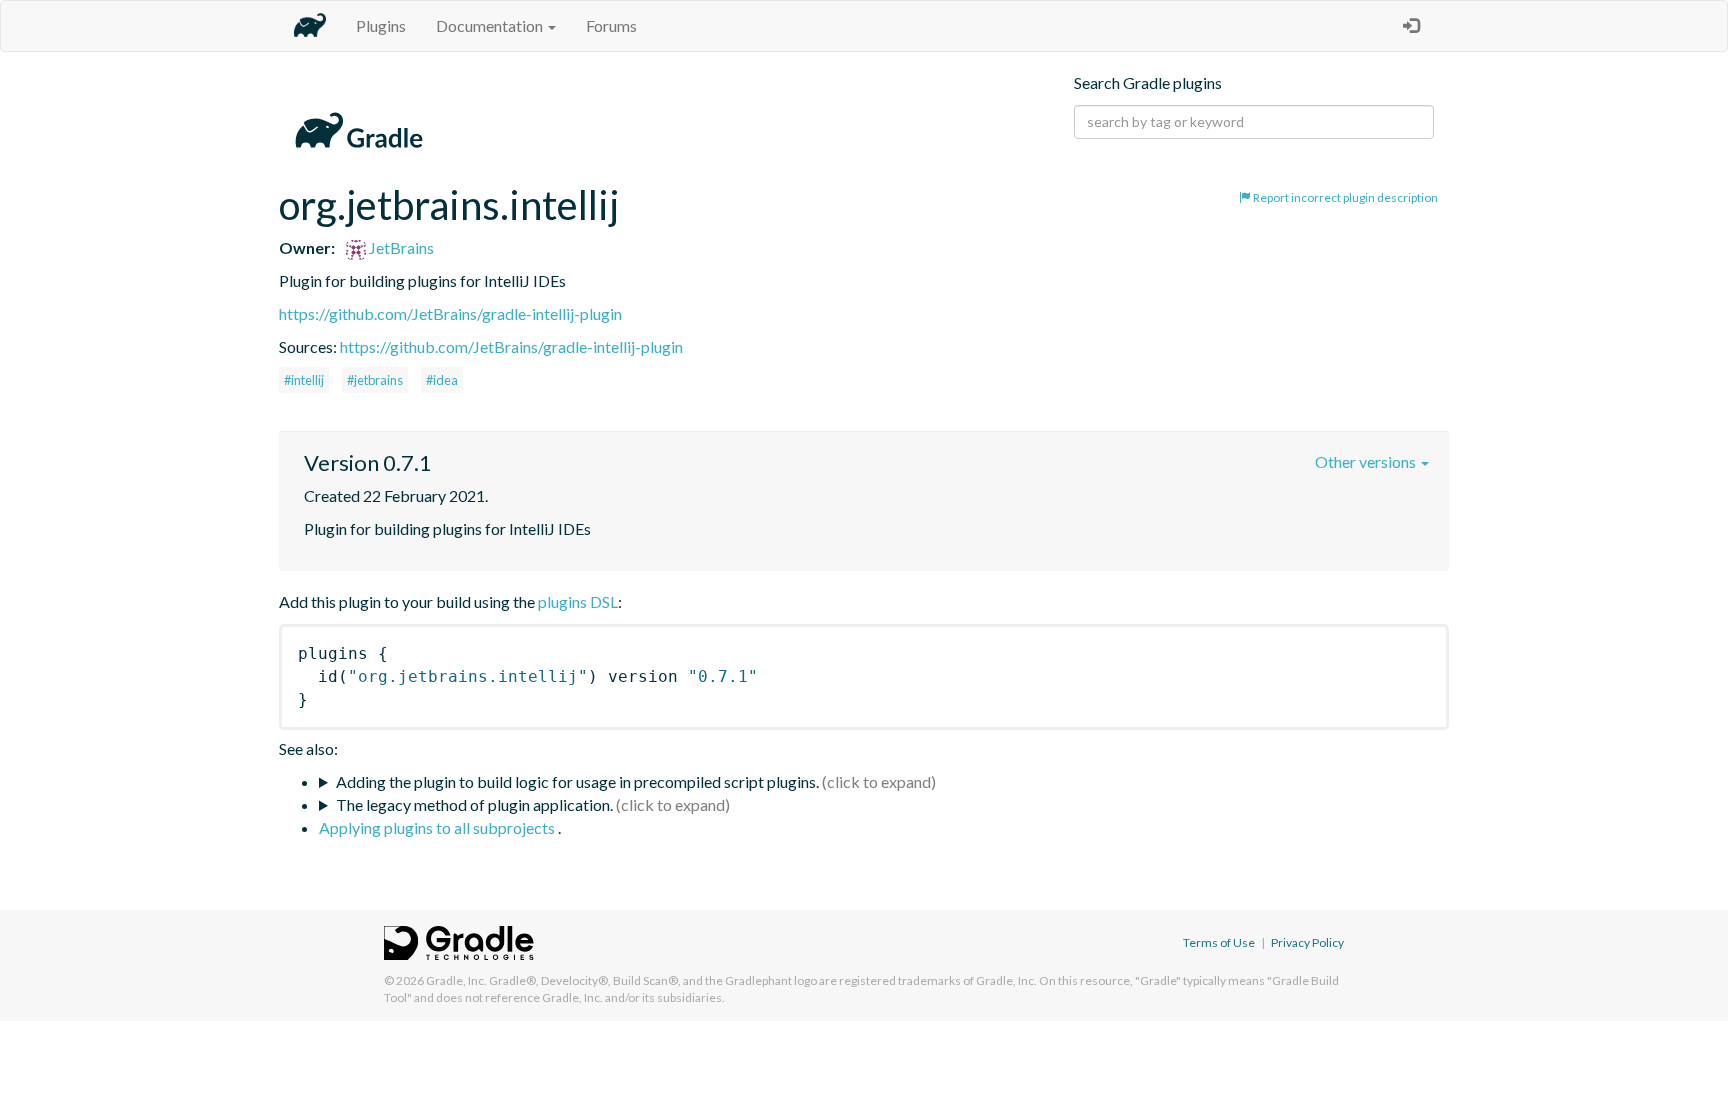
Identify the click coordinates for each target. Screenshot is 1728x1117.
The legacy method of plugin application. (474, 804)
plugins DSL (578, 601)
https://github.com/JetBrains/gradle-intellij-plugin (450, 313)
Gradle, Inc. (456, 980)
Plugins (381, 25)
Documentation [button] (491, 25)
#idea (442, 380)
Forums (611, 25)
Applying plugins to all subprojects (438, 827)
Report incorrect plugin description (1344, 197)
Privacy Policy (1307, 942)
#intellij (304, 380)
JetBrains (400, 247)
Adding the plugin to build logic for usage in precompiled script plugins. (577, 781)
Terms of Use (1219, 942)
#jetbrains (375, 380)
